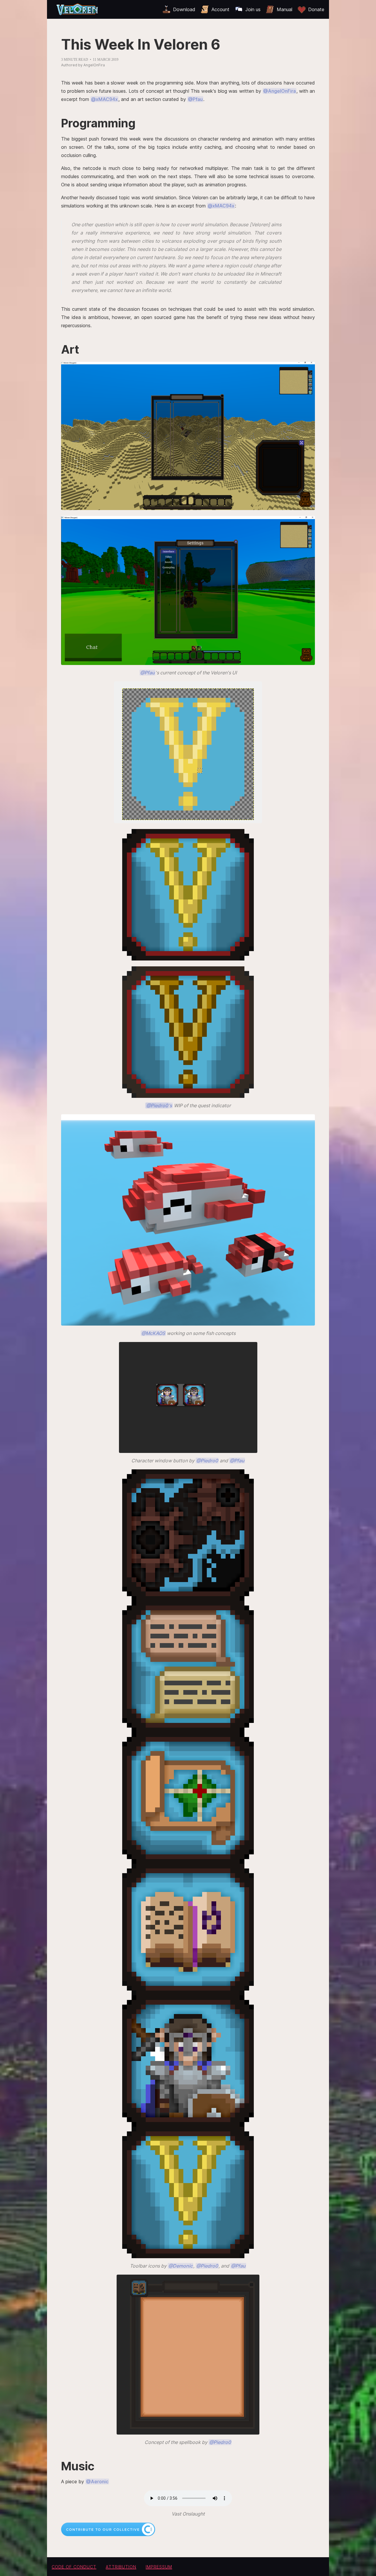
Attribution (121, 2567)
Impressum (159, 2567)
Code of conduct (74, 2567)
